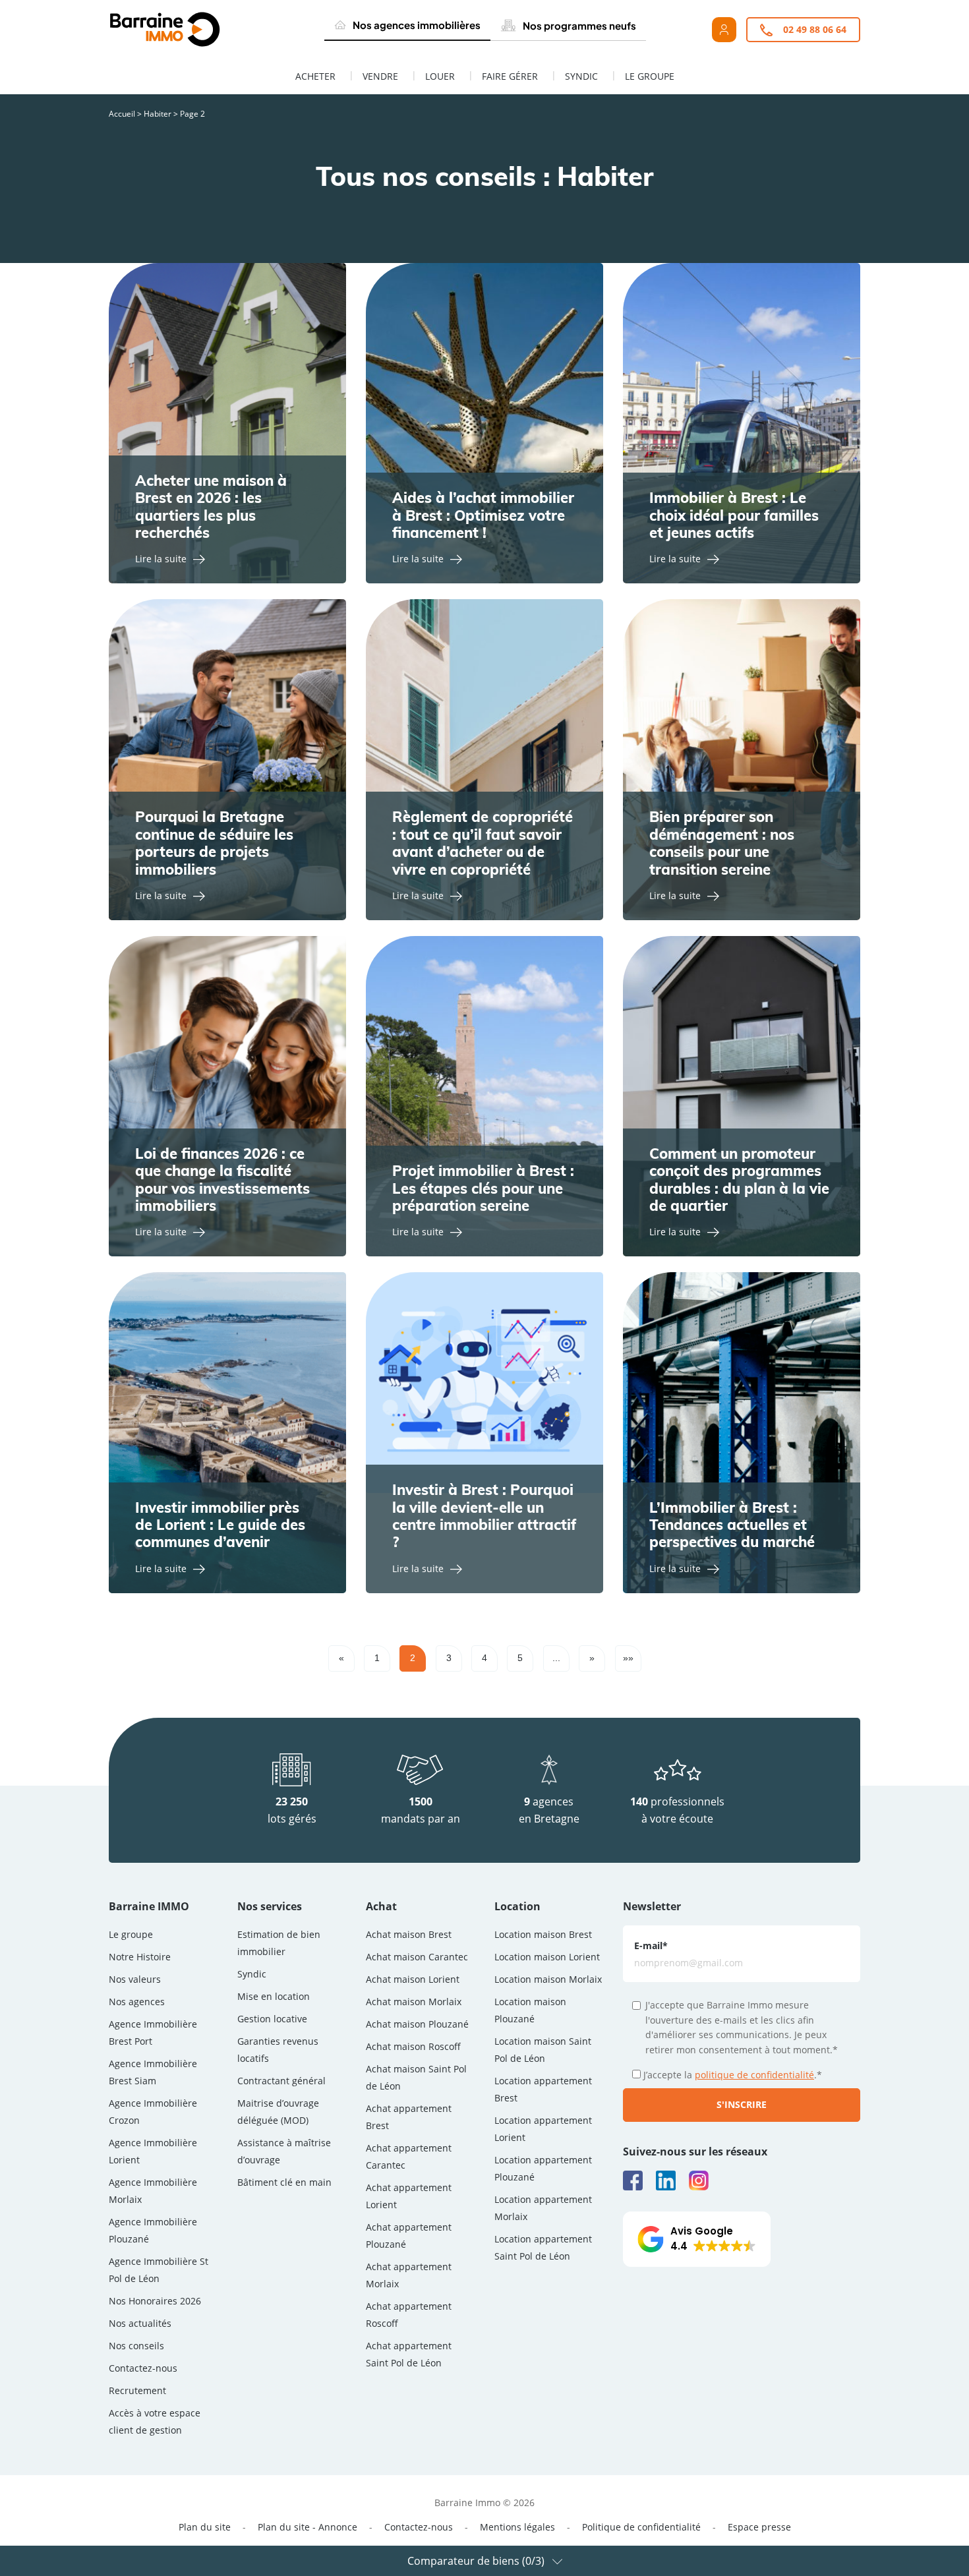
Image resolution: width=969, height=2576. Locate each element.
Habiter (158, 114)
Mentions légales (517, 2527)
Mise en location (274, 1996)
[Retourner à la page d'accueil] (195, 30)
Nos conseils (136, 2346)
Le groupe (650, 76)
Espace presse (759, 2527)
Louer (440, 76)
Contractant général (281, 2081)
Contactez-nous (143, 2368)
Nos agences (137, 2002)
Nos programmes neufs (579, 25)
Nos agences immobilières (417, 25)
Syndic (581, 76)
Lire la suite (161, 559)
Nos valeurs (135, 1979)
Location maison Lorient (547, 1957)
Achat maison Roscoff (413, 2046)
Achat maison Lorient (413, 1979)
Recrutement (137, 2390)
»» (628, 1658)
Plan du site (205, 2527)
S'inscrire (742, 2104)
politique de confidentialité (754, 2075)
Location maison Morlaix (548, 1979)
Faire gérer (510, 76)
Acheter (315, 76)
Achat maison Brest (409, 1934)
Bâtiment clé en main (284, 2182)
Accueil (122, 114)
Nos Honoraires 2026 (155, 2301)
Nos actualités (140, 2323)
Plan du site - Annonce (308, 2527)
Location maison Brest (543, 1934)
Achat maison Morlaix (414, 2002)
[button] (697, 2239)
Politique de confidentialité (641, 2527)
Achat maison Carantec (417, 1957)
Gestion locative (272, 2019)
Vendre (380, 76)
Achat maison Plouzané (417, 2024)
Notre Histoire (140, 1957)
